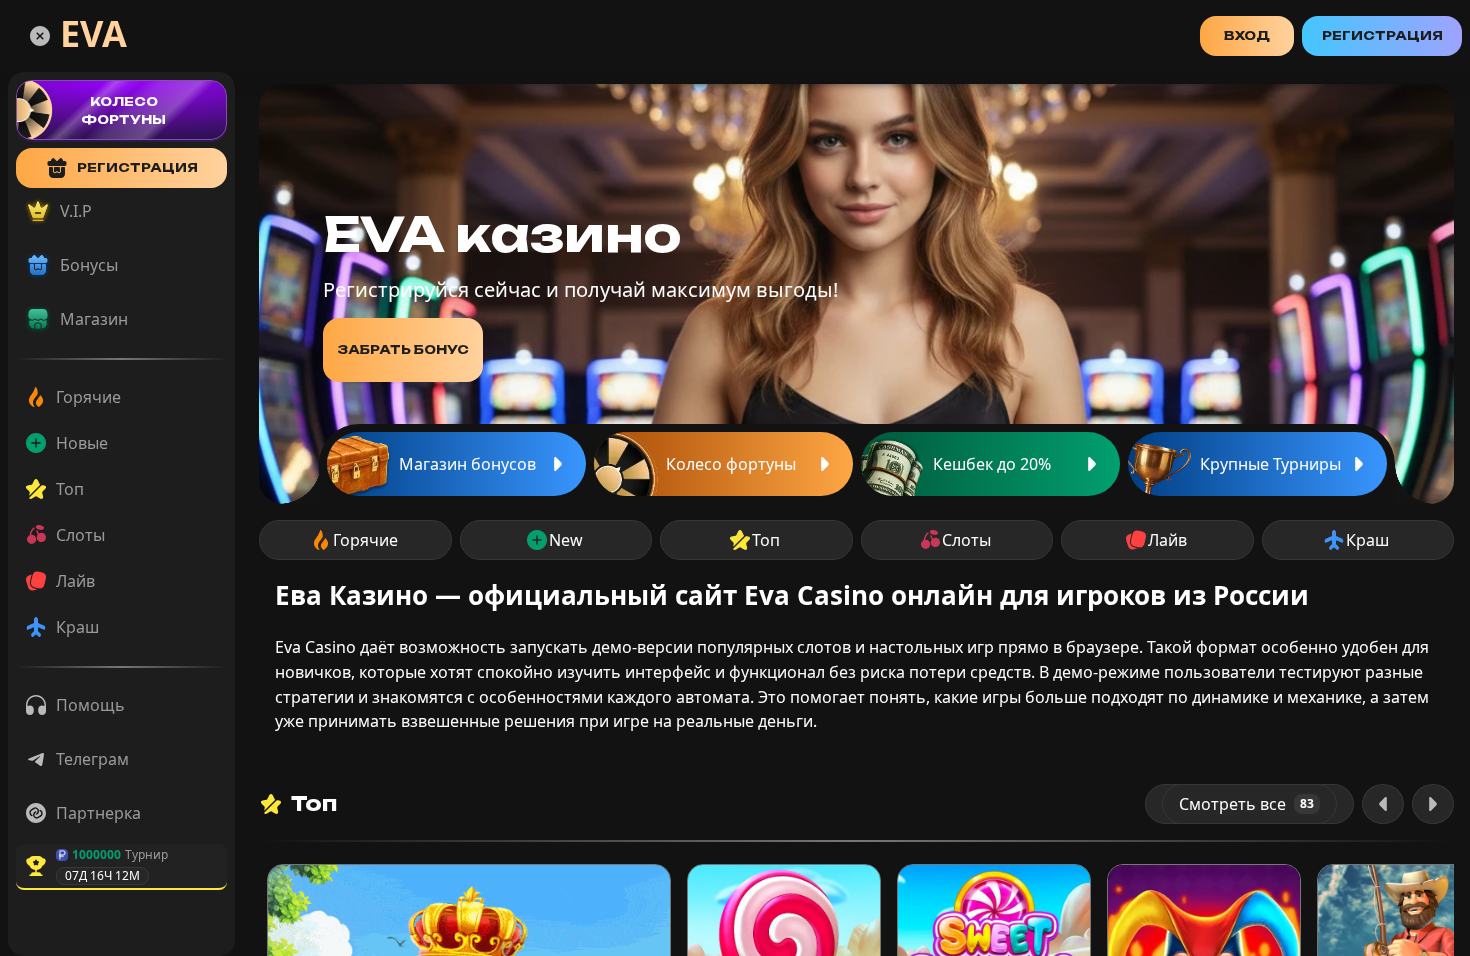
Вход (1247, 35)
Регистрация (1382, 35)
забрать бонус (403, 349)
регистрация (137, 167)
